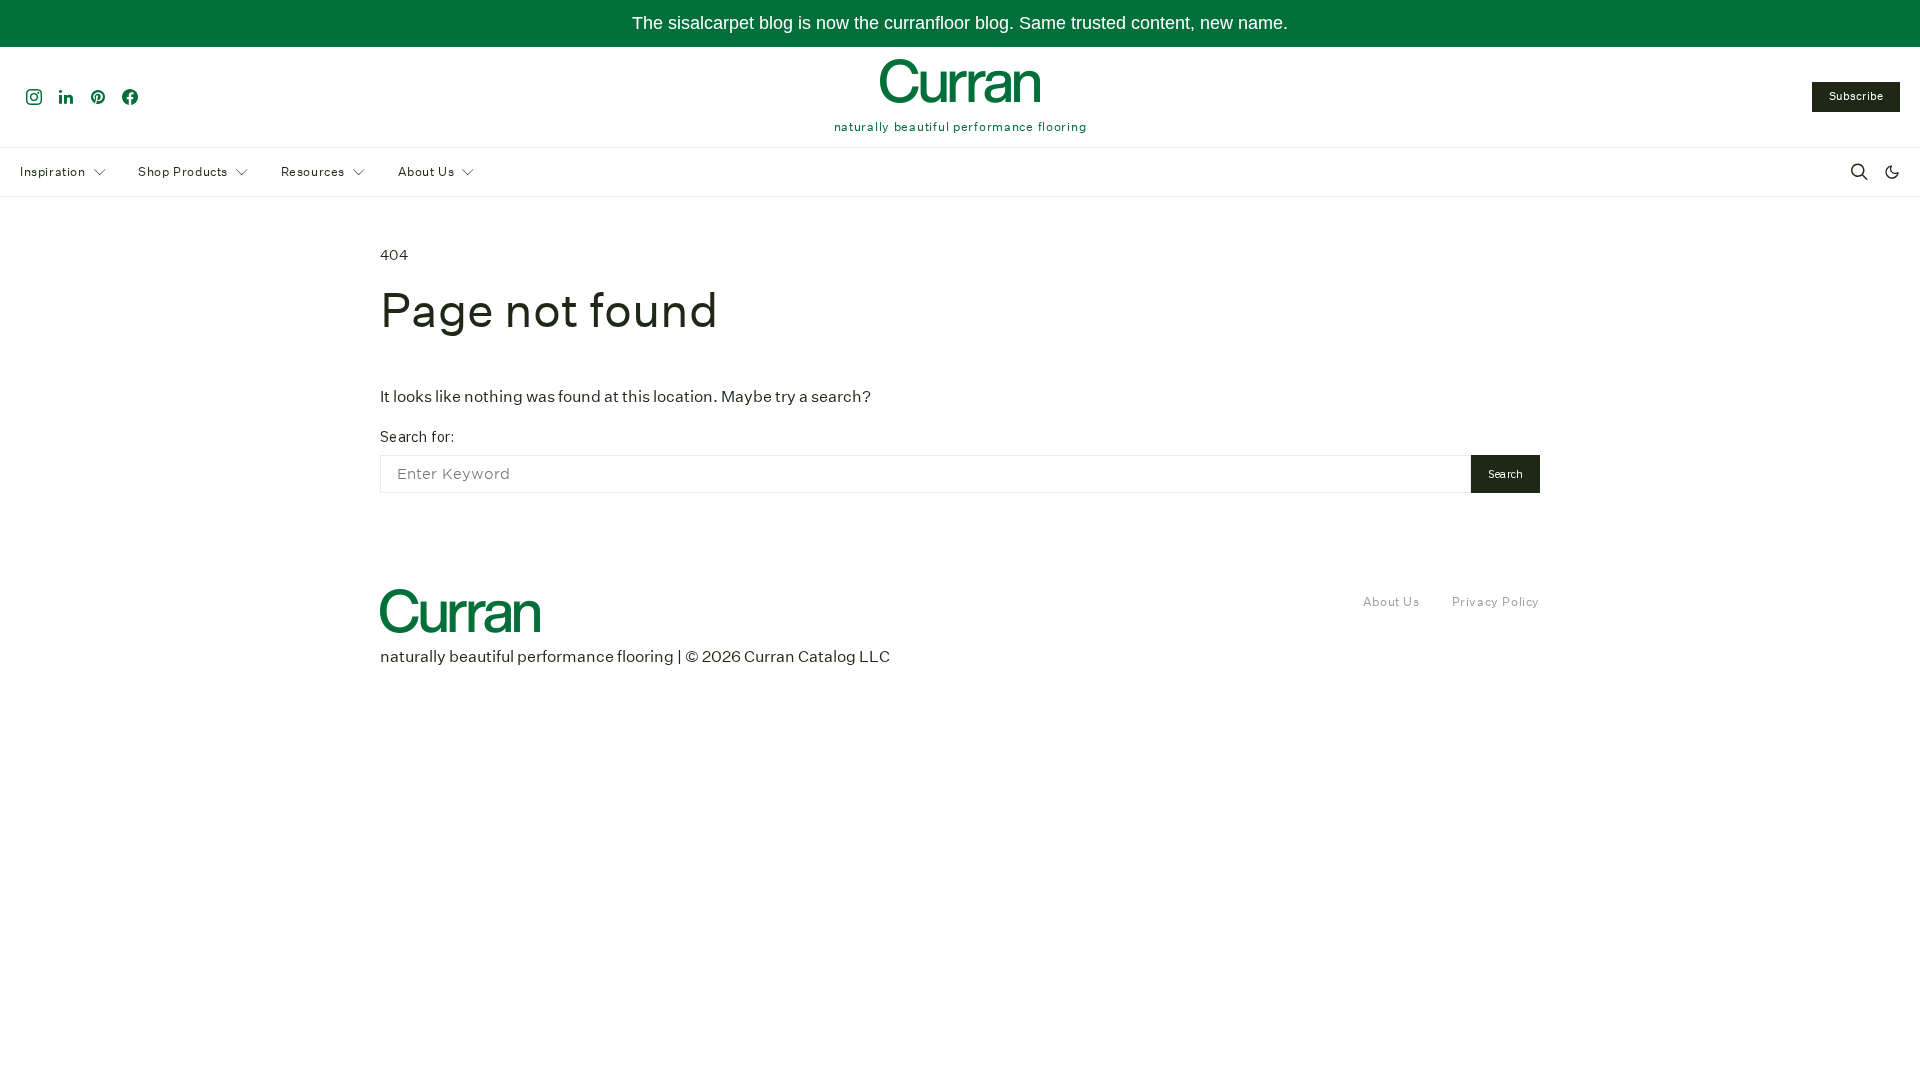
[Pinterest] (98, 97)
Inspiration (53, 171)
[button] (1892, 172)
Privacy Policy (1496, 601)
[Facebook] (130, 97)
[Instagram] (34, 97)
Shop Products (183, 171)
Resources (313, 171)
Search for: (417, 436)
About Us (426, 171)
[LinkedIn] (66, 97)
